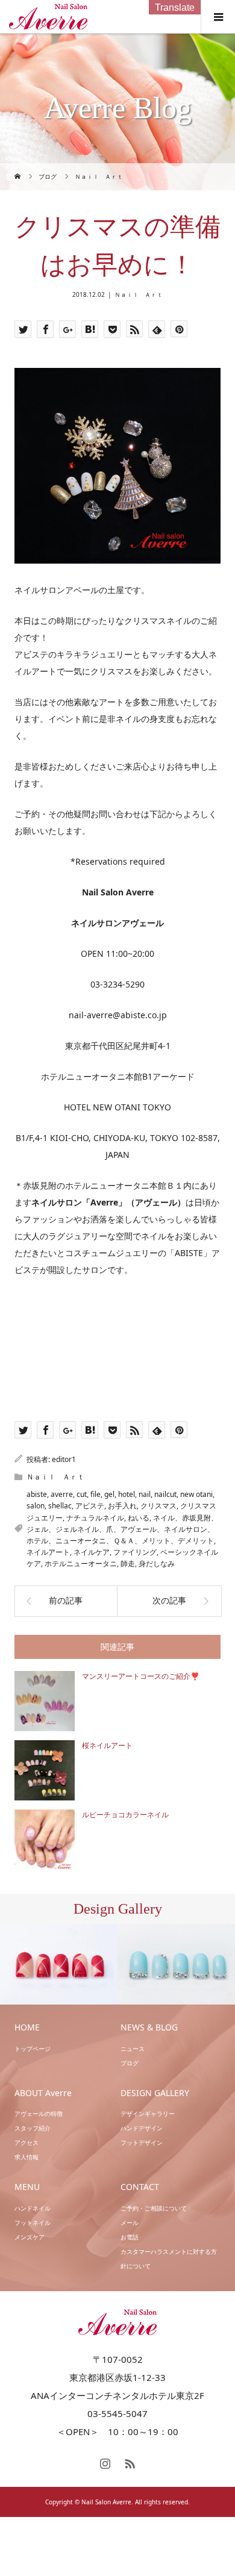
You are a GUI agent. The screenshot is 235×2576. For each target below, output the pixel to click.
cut (82, 1494)
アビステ (90, 1506)
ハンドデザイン (142, 2128)
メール (130, 2223)
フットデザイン (142, 2142)
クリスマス (158, 1506)
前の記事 (66, 1601)
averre (62, 1494)
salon (36, 1506)
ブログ (130, 2063)
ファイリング (135, 1552)
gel (109, 1494)
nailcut (165, 1494)
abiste (37, 1494)
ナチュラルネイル (95, 1518)
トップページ (33, 2049)
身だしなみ (157, 1563)
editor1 (64, 1459)
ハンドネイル (33, 2208)
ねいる (139, 1518)
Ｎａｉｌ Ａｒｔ (139, 294)
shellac (60, 1506)
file (96, 1494)
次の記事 (169, 1601)
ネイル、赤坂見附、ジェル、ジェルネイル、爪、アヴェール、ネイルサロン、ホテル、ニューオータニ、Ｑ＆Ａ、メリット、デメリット (122, 1529)
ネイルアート (48, 1552)
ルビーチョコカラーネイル (125, 1815)
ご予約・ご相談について (154, 2208)
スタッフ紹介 (33, 2128)
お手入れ (122, 1506)
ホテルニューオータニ (81, 1563)
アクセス (27, 2142)
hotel (127, 1494)
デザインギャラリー (148, 2114)
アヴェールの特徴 (39, 2114)
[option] (59, 1965)
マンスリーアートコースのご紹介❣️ (141, 1676)
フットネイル (33, 2223)
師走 (128, 1563)
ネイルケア (92, 1552)
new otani (196, 1494)
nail (145, 1494)
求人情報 (27, 2157)
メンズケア (30, 2237)
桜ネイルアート (107, 1746)
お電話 (130, 2237)
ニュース (133, 2049)
